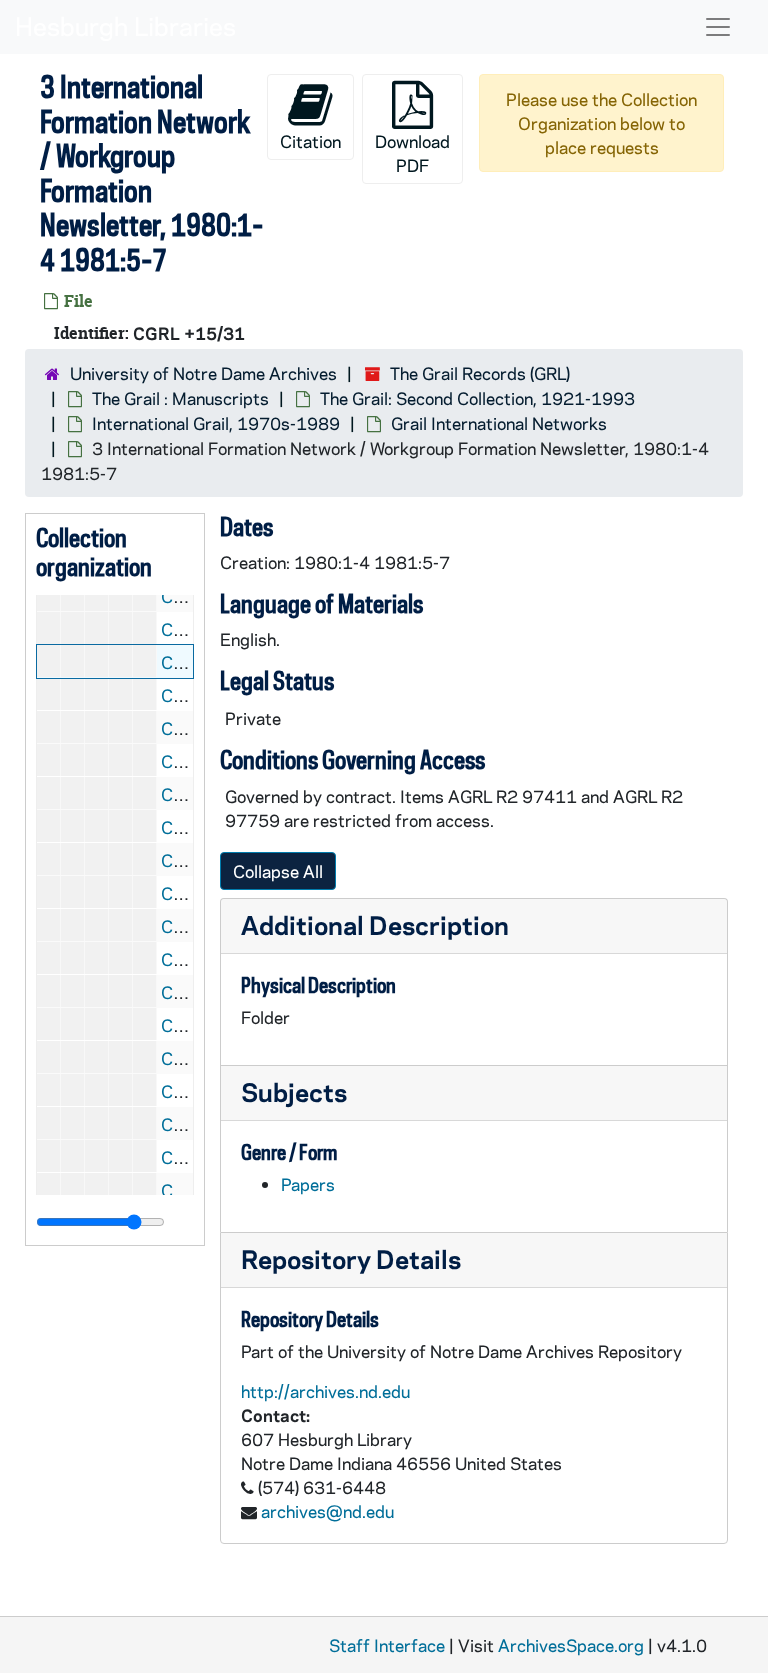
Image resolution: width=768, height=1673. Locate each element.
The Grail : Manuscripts (180, 398)
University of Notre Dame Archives (203, 373)
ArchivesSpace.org (571, 1645)
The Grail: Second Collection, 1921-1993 (477, 398)
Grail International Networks (499, 423)
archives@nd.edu (327, 1511)
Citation (310, 141)
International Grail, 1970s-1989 (216, 423)
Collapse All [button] (278, 871)
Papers (308, 1184)
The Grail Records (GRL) (480, 373)
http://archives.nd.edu (325, 1391)
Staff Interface (387, 1645)
